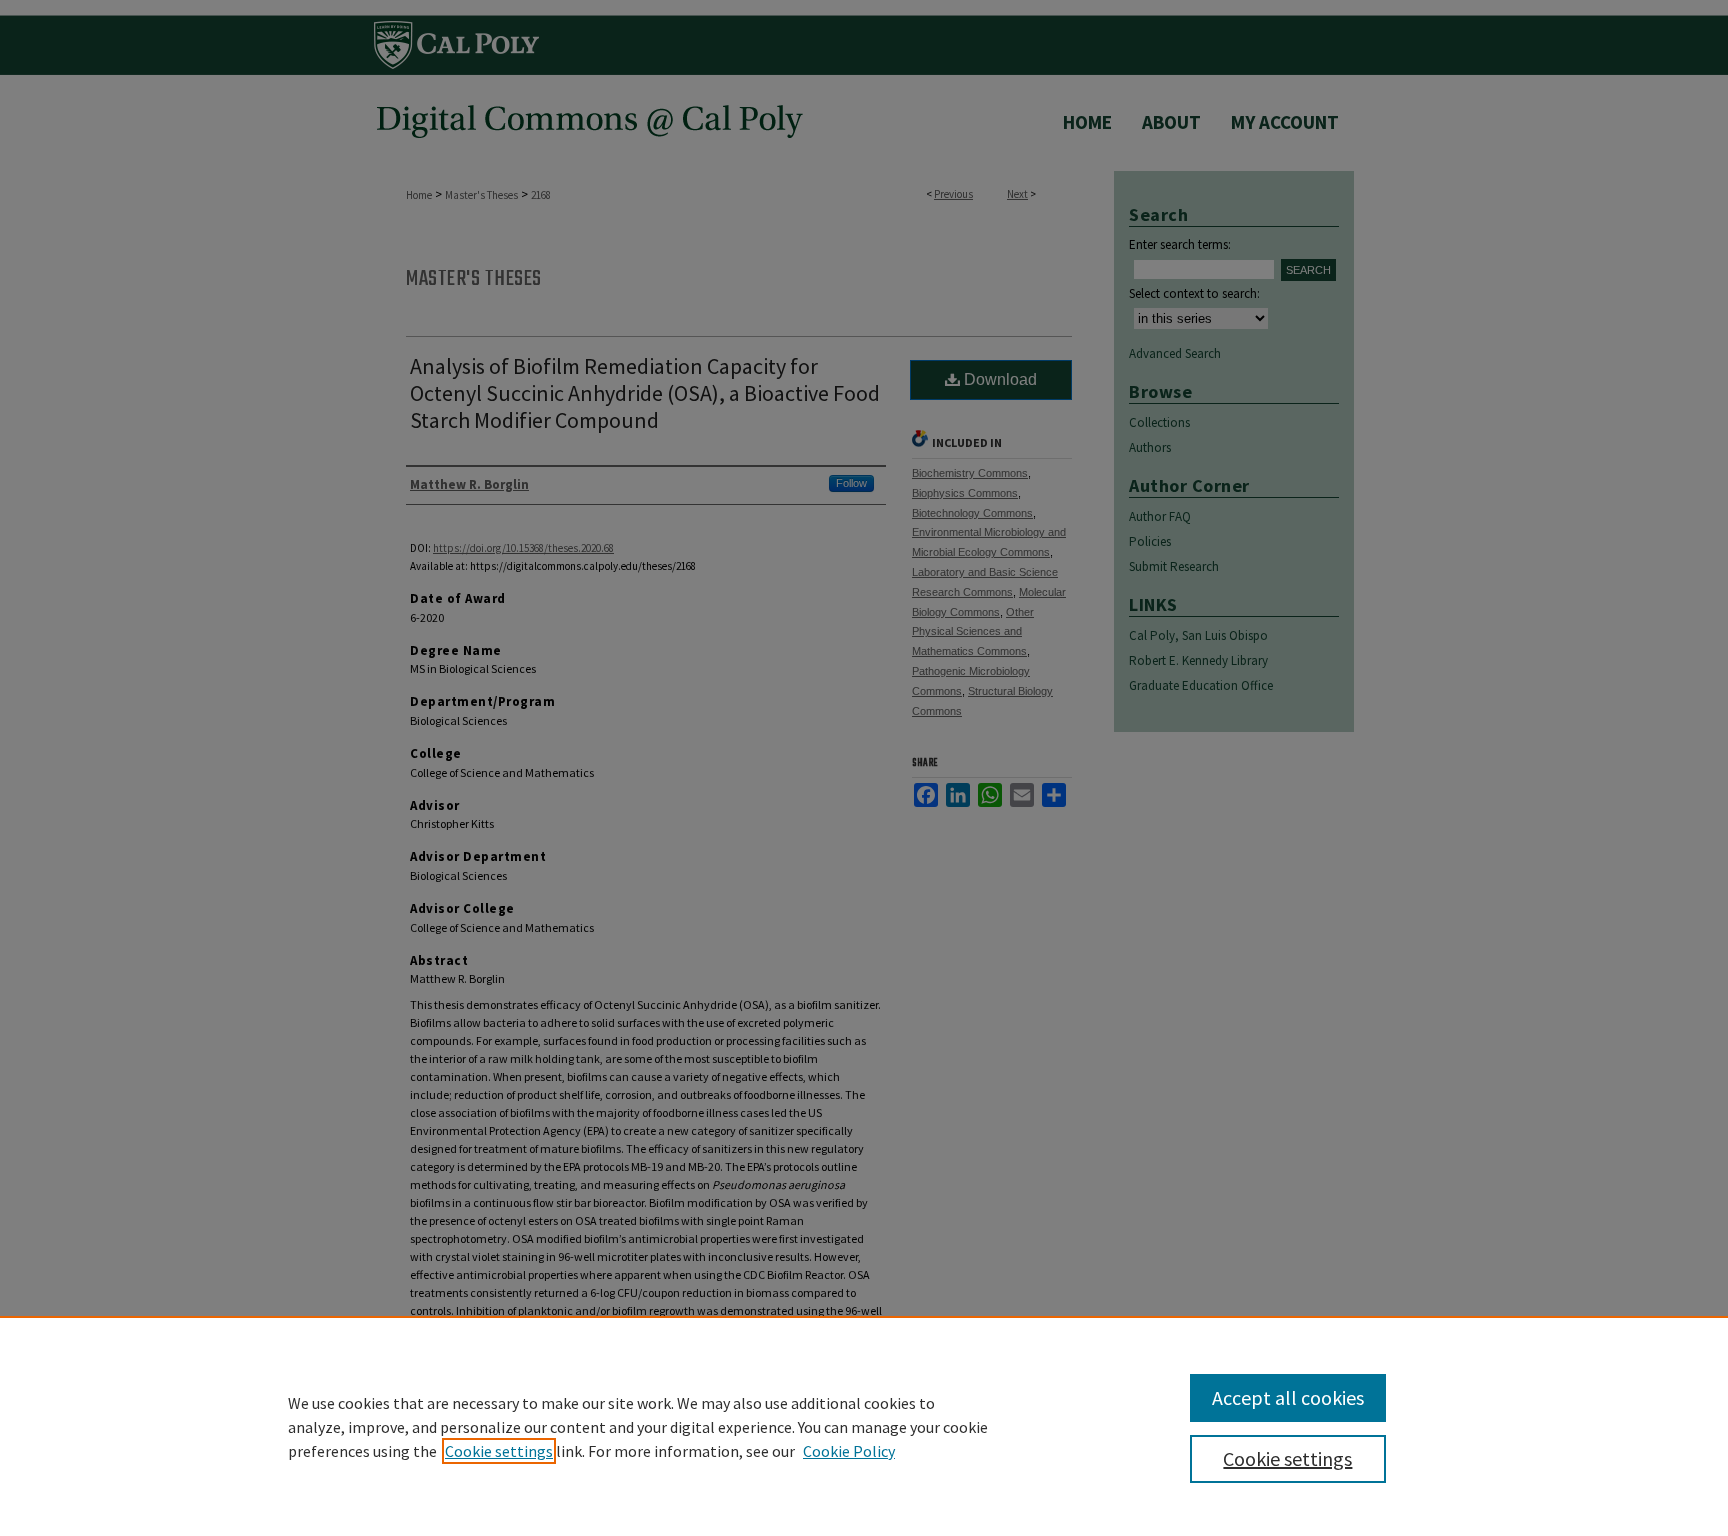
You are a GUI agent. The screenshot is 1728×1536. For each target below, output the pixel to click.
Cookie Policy (849, 1451)
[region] (864, 1426)
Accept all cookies (1288, 1397)
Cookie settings (499, 1451)
